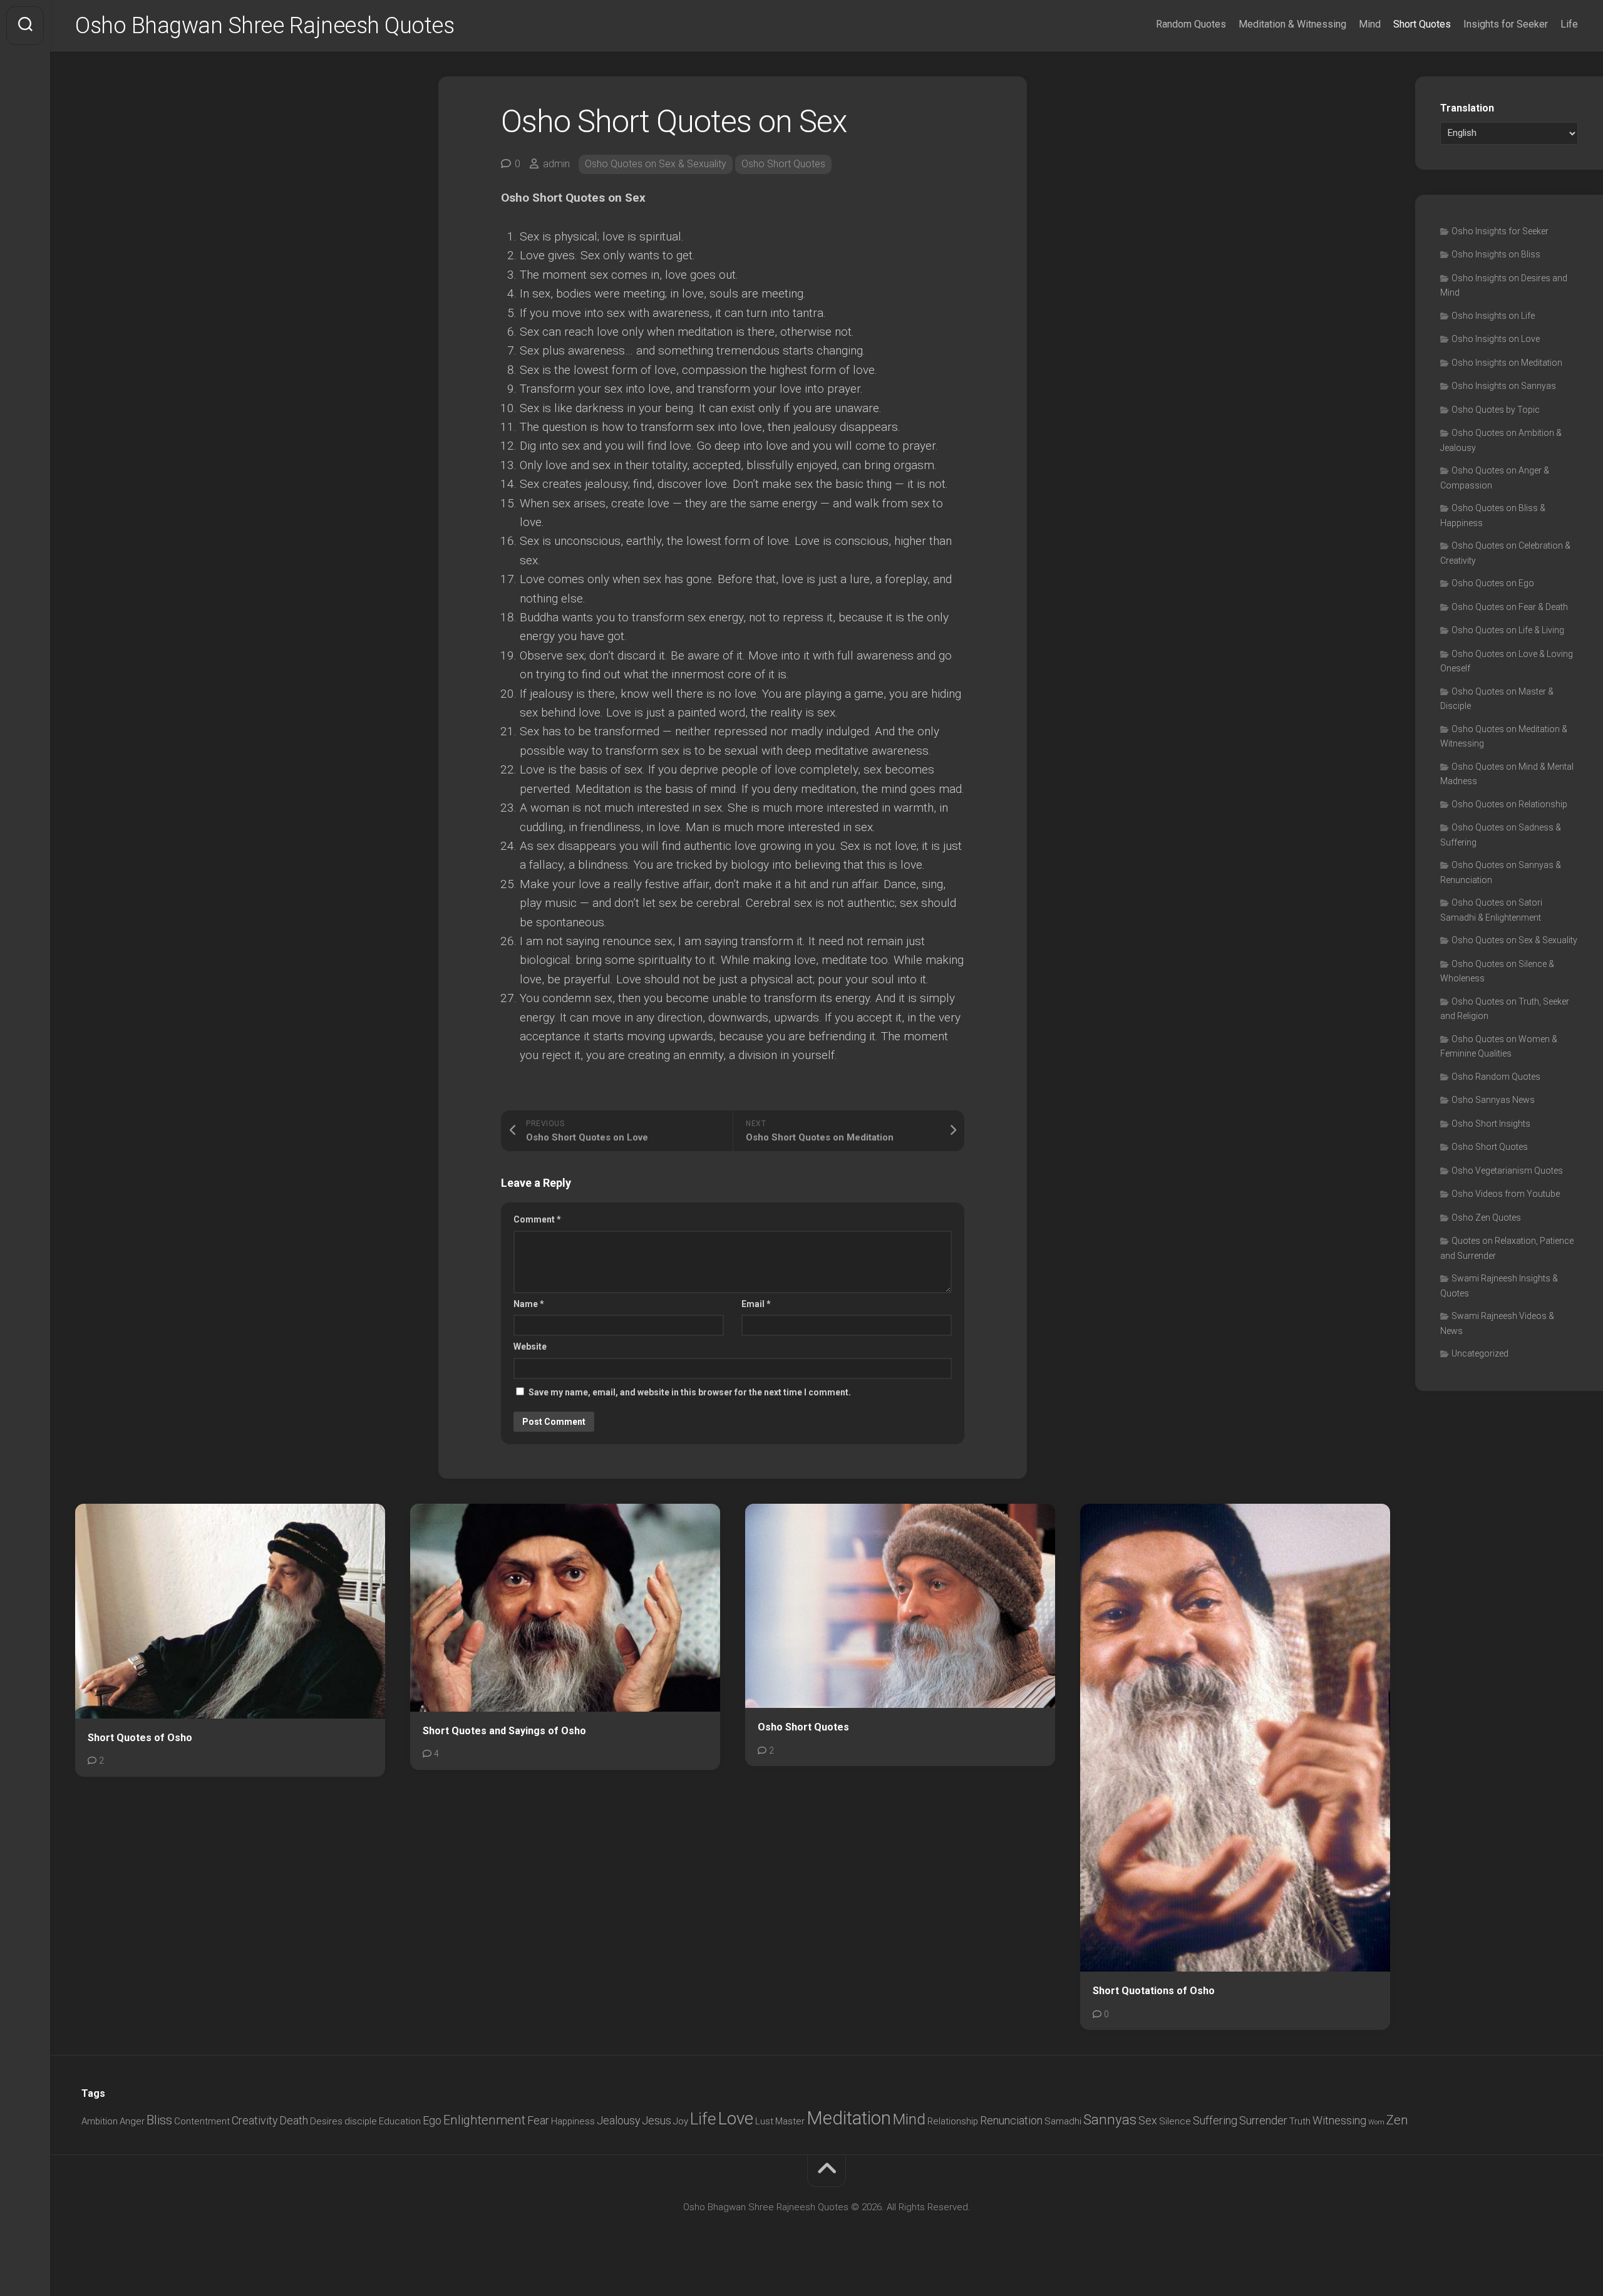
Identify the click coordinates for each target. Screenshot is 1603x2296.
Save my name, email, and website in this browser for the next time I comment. (690, 1392)
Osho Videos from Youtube (1506, 1194)
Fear (538, 2120)
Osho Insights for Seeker (1500, 231)
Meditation (849, 2118)
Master (790, 2121)
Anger (132, 2121)
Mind (1370, 24)
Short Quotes (1422, 24)
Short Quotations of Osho (1154, 1991)
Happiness (573, 2121)
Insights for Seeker (1506, 24)
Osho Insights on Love (1496, 339)
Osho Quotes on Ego (1493, 583)
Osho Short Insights (1491, 1124)
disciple (361, 2121)
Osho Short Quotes (783, 164)
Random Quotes (1191, 24)
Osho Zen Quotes (1486, 1218)
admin (556, 164)
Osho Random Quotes (1496, 1077)
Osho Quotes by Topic (1496, 410)
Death (294, 2120)
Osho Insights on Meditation (1507, 363)
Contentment (202, 2121)
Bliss (159, 2120)
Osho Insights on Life (1493, 316)
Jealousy (618, 2120)
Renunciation (1011, 2120)
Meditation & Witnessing (1292, 24)
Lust (764, 2121)
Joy (681, 2121)
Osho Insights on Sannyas (1504, 386)
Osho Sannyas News (1493, 1100)
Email (756, 1304)
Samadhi (1063, 2121)
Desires (326, 2121)
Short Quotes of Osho (140, 1738)
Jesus (657, 2120)
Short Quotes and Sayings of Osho (504, 1731)
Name (529, 1304)
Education (400, 2121)
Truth (1300, 2121)
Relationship (953, 2121)
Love (736, 2119)
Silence (1175, 2121)
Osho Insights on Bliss (1496, 254)
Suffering (1215, 2120)
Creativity (255, 2120)
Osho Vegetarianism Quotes (1507, 1171)
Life (1569, 24)
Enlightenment (484, 2120)
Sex (1148, 2120)
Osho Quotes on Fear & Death (1510, 607)
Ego (432, 2120)
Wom (1376, 2122)
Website (530, 1347)
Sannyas (1110, 2119)
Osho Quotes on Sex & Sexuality (656, 164)
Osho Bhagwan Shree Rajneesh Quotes (265, 26)
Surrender (1263, 2120)
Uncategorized (1480, 1353)
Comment (537, 1219)
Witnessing (1339, 2120)
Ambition (100, 2121)
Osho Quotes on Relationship (1509, 804)
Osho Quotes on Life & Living (1508, 630)
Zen (1397, 2120)
